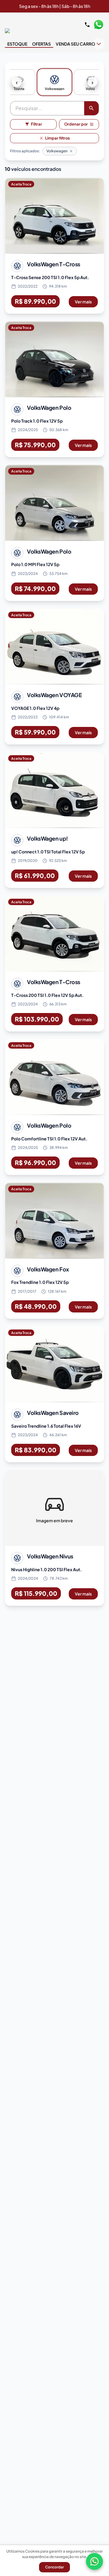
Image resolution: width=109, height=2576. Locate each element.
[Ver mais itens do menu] (99, 44)
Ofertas (41, 44)
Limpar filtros (58, 138)
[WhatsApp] (94, 2561)
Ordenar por (76, 124)
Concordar (54, 2567)
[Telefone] (87, 25)
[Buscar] (91, 108)
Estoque (17, 44)
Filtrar (36, 124)
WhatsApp (98, 25)
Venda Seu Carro (75, 44)
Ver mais (83, 302)
